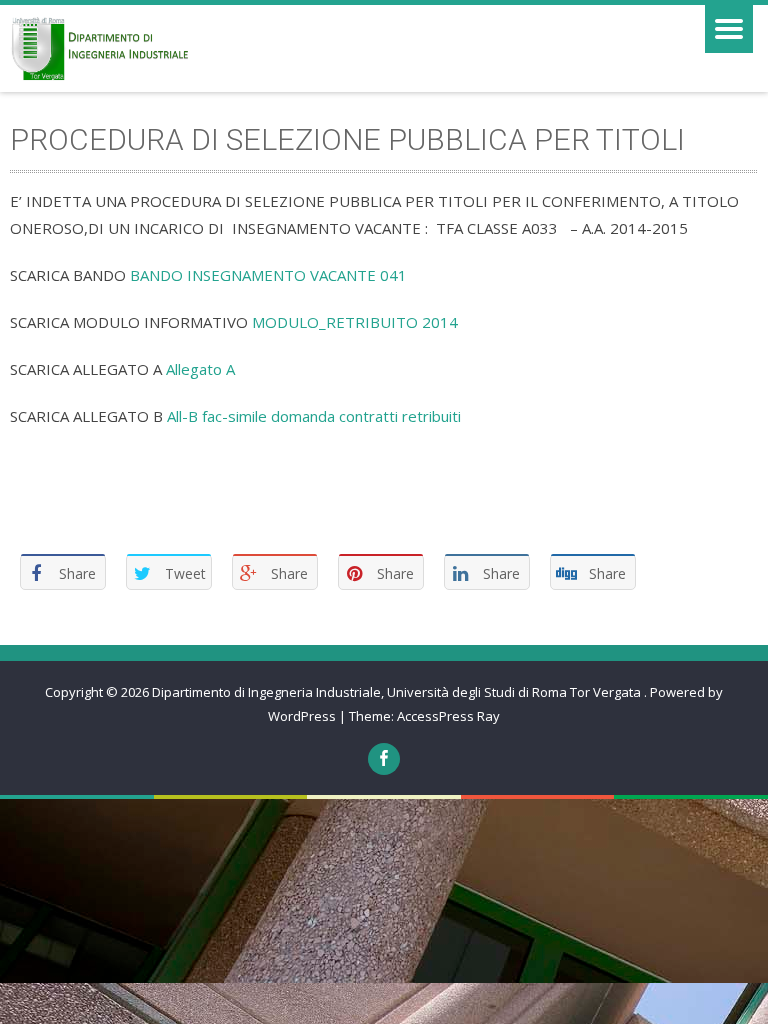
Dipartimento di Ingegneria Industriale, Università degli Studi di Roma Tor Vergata (398, 692)
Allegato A (200, 369)
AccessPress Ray (448, 716)
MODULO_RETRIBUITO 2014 (355, 322)
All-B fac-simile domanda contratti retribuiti (314, 416)
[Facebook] (384, 759)
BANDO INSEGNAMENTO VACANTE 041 (268, 275)
